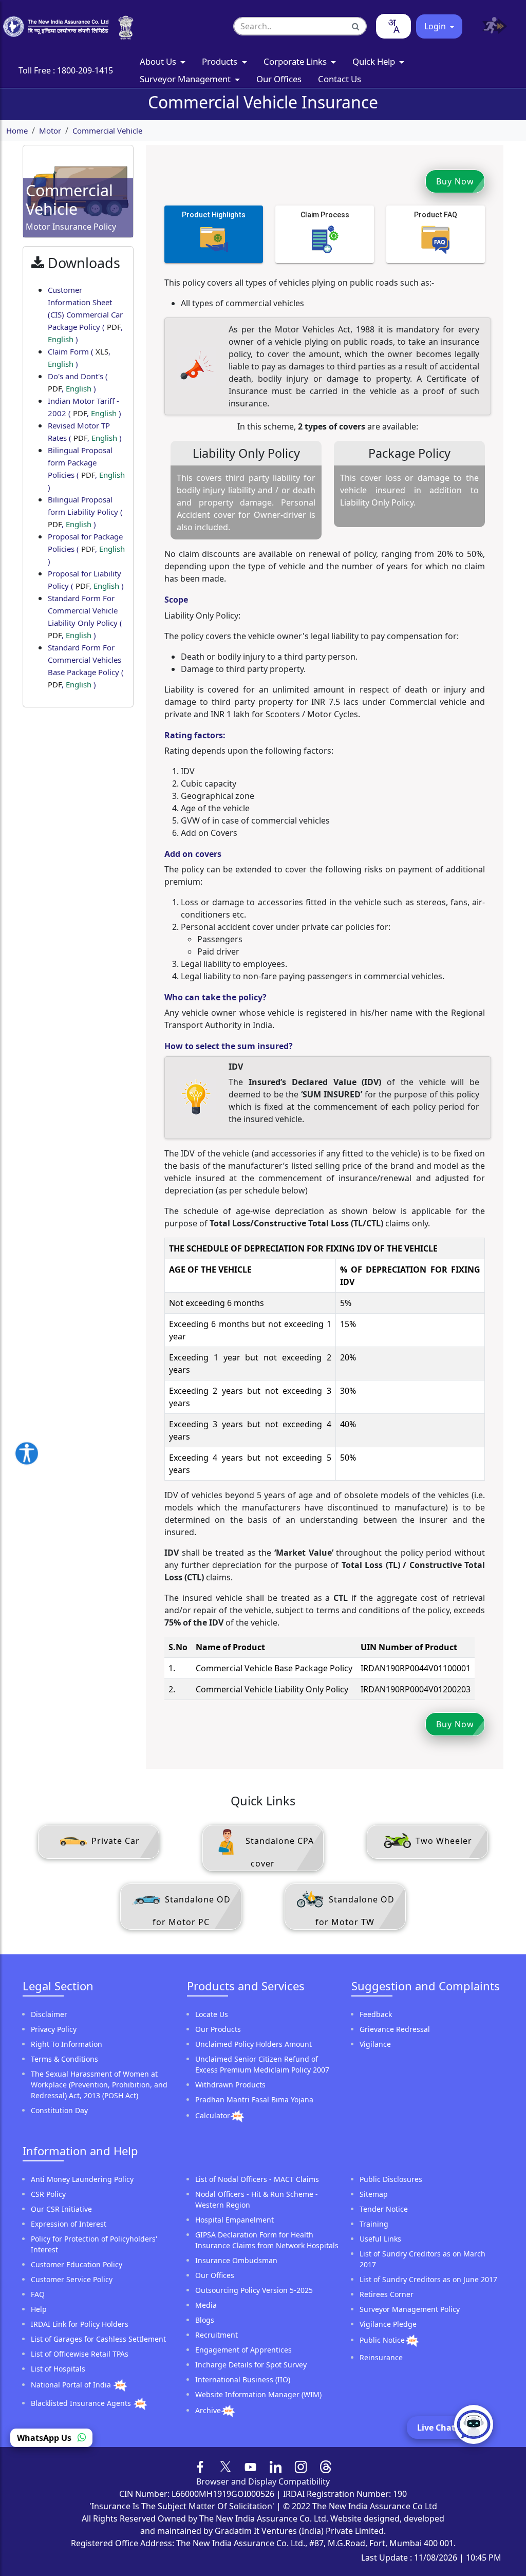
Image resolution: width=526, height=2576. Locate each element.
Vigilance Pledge (388, 2324)
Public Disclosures (391, 2179)
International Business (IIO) (243, 2379)
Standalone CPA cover (278, 1852)
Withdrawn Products (230, 2085)
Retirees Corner (387, 2294)
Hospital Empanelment (234, 2220)
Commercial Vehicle (107, 130)
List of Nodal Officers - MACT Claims (257, 2179)
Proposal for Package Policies (86, 549)
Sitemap (374, 2194)
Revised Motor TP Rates (85, 432)
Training (374, 2224)
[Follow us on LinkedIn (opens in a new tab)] (276, 2466)
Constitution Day (59, 2110)
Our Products (218, 2029)
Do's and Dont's (78, 382)
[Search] (356, 26)
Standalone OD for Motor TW (355, 1911)
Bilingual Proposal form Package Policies (86, 469)
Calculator (213, 2115)
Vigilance (375, 2044)
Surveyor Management (186, 79)
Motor (50, 130)
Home (17, 130)
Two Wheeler (443, 1841)
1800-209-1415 (85, 70)
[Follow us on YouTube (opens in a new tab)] (250, 2466)
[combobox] (393, 26)
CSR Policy (48, 2194)
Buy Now (455, 181)
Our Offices (279, 79)
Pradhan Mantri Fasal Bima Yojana (254, 2099)
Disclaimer (49, 2014)
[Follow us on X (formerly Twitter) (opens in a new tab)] (226, 2466)
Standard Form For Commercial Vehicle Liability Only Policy (85, 617)
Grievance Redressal (395, 2029)
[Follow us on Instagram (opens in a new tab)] (301, 2466)
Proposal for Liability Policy (86, 580)
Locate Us (212, 2014)
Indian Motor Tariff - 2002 (84, 407)
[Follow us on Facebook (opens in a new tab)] (201, 2466)
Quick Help (375, 61)
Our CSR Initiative (61, 2209)
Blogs (205, 2320)
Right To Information (67, 2044)
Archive (208, 2410)
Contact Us (340, 79)
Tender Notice (384, 2209)
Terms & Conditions (64, 2059)
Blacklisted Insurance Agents (82, 2403)
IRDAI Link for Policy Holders (80, 2324)
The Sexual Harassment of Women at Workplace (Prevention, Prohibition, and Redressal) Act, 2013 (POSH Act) (99, 2085)
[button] (491, 26)
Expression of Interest (69, 2224)
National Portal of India (72, 2385)
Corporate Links (296, 61)
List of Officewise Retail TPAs (80, 2354)
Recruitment (217, 2335)
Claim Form (79, 358)
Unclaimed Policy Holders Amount (253, 2044)
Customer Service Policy (72, 2279)
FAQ (38, 2294)
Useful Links (380, 2239)
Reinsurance (381, 2357)
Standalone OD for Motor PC (192, 1911)
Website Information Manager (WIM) (258, 2394)
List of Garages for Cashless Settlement (98, 2339)
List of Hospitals (58, 2369)
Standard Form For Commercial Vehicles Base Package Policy (86, 666)
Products (221, 61)
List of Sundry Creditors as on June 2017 (428, 2279)
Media (206, 2305)
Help (39, 2309)
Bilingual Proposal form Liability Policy (85, 512)
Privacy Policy (54, 2029)
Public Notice (382, 2340)
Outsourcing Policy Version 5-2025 (254, 2290)
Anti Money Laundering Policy (82, 2179)
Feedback (376, 2014)
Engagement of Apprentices (243, 2350)
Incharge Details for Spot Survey (251, 2365)
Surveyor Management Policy (410, 2309)
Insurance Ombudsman (236, 2260)
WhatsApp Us (45, 2438)
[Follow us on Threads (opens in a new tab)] (326, 2466)
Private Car (114, 1841)
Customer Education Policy (77, 2264)
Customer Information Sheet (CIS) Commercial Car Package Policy (85, 314)
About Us (159, 61)
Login (436, 26)
